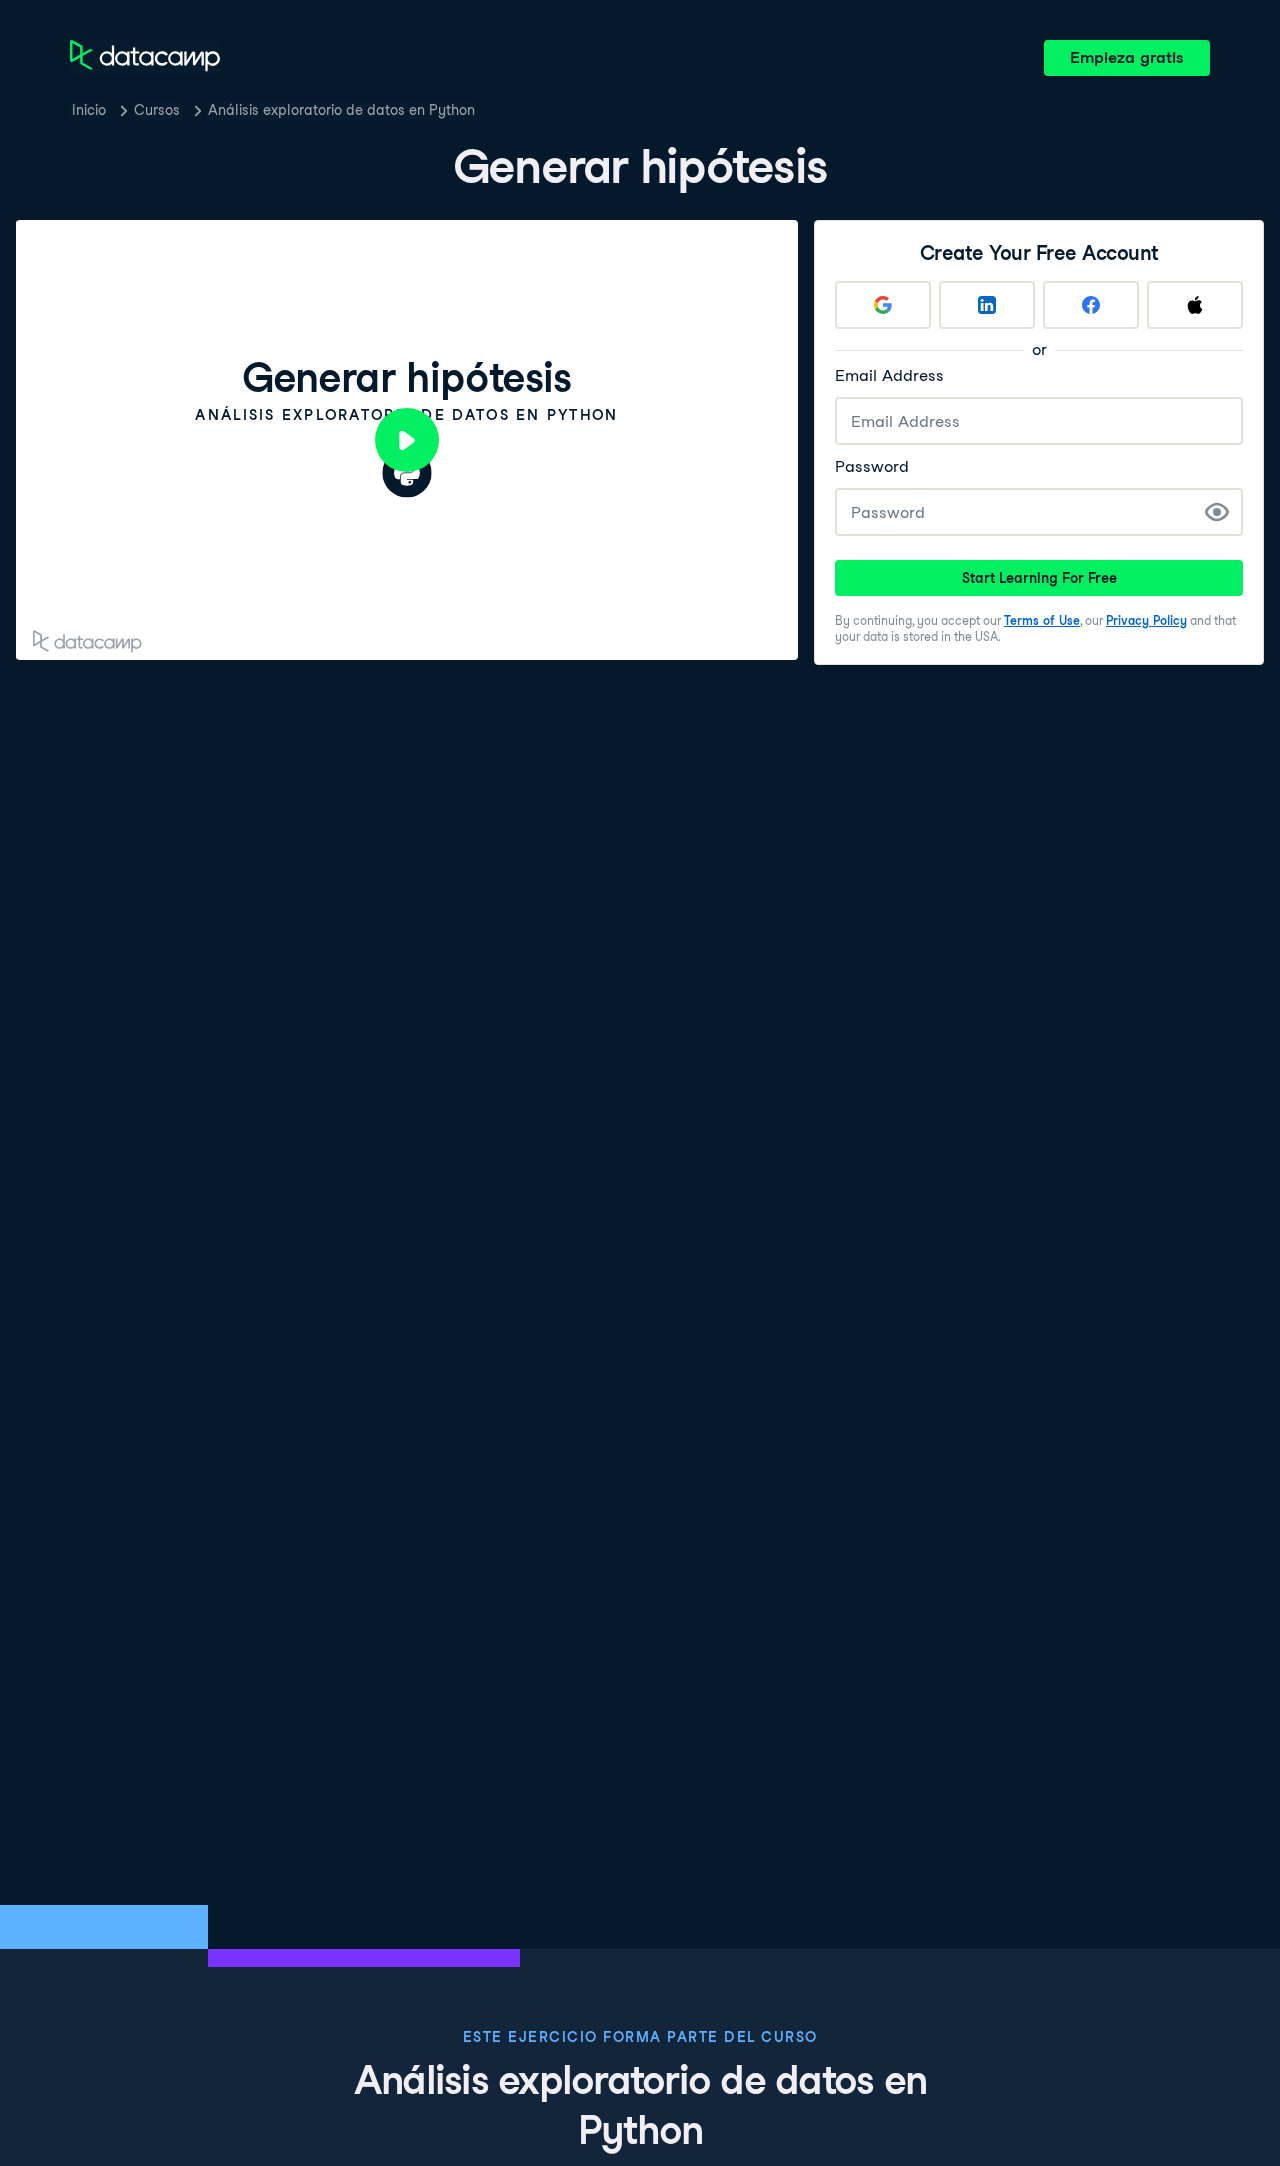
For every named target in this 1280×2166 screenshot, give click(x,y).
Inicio (89, 110)
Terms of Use (1042, 620)
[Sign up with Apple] (1195, 305)
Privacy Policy (1146, 620)
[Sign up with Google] (883, 305)
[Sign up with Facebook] (1091, 305)
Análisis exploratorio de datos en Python (341, 110)
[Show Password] (1217, 512)
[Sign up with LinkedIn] (987, 305)
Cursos (157, 110)
